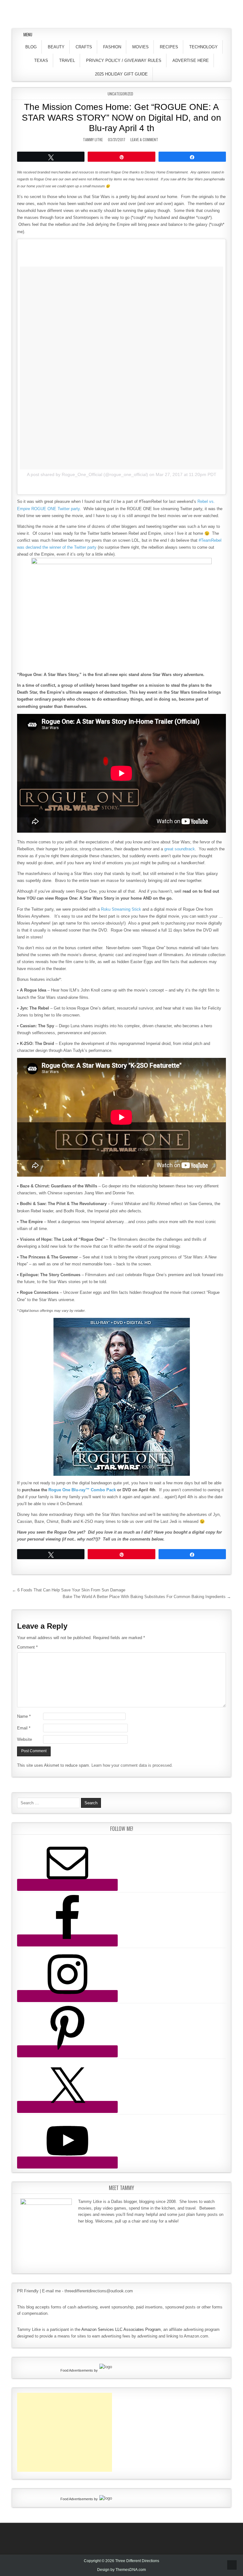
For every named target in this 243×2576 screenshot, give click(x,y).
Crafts (84, 47)
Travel (67, 60)
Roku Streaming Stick (121, 909)
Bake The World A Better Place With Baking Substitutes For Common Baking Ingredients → (147, 1597)
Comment (27, 1647)
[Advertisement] (65, 2432)
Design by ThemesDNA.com (121, 2570)
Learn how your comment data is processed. (132, 1765)
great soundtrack (180, 849)
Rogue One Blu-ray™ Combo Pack (82, 1490)
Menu (28, 34)
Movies (140, 47)
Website (25, 1739)
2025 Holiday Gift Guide (121, 74)
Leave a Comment (144, 139)
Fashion (112, 47)
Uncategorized (120, 94)
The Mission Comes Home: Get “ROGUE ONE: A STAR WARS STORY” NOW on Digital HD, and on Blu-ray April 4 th (121, 118)
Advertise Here (191, 60)
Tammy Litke (93, 139)
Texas (41, 60)
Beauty (56, 47)
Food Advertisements (77, 2370)
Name (24, 1716)
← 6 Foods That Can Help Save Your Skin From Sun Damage (69, 1590)
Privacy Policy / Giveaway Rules (124, 60)
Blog (31, 47)
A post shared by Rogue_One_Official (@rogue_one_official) (87, 474)
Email (24, 1728)
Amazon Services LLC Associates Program (121, 2329)
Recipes (169, 47)
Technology (203, 47)
